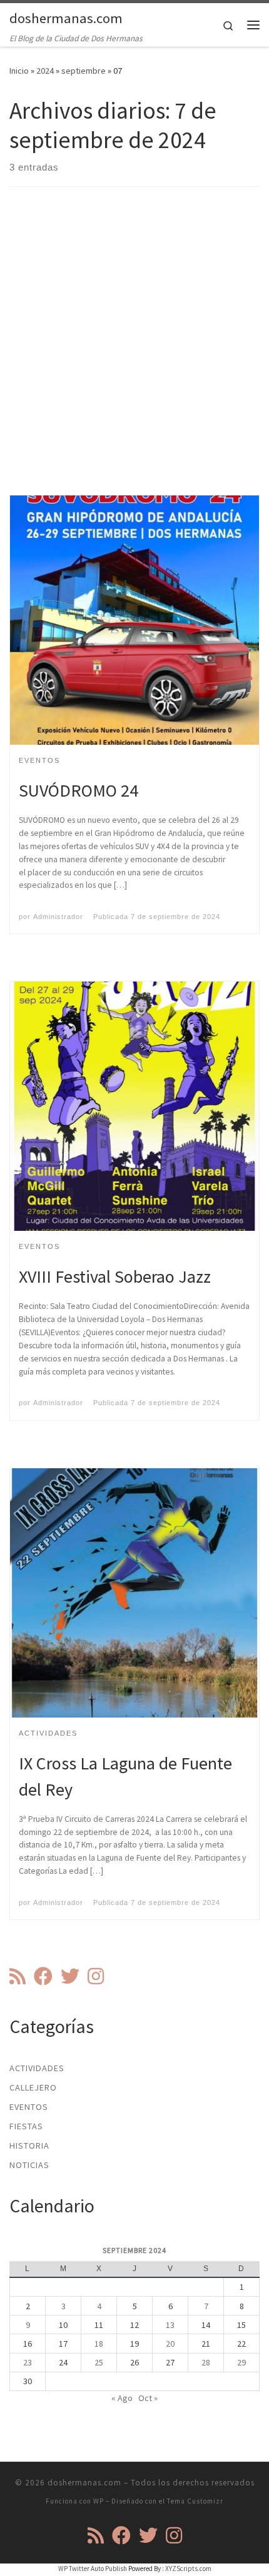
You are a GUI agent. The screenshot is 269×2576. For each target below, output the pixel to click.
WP (99, 2501)
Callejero (33, 2087)
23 (28, 2362)
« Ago (122, 2398)
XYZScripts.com (188, 2569)
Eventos (29, 2107)
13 (170, 2325)
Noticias (29, 2165)
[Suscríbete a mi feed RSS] (18, 1976)
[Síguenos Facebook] (43, 1976)
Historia (29, 2146)
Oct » (148, 2398)
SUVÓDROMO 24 (79, 790)
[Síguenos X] (70, 1976)
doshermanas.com (84, 2483)
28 (206, 2362)
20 (170, 2344)
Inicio (19, 71)
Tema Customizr (195, 2501)
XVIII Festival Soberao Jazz (115, 1276)
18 (99, 2344)
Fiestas (26, 2126)
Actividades (37, 2068)
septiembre (84, 71)
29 (241, 2362)
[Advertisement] (134, 352)
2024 (45, 71)
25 (99, 2362)
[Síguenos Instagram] (96, 1976)
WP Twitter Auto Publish (93, 2569)
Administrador (58, 917)
